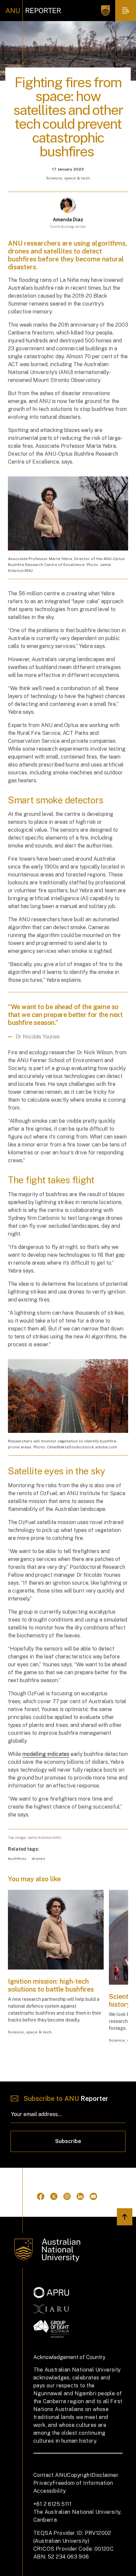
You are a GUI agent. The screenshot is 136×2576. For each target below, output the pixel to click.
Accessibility (50, 2491)
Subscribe (68, 2141)
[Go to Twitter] (54, 2196)
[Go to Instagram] (67, 2196)
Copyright (79, 2475)
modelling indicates (46, 1754)
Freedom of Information (83, 2483)
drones (38, 1859)
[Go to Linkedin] (80, 2196)
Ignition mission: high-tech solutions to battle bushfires (51, 1985)
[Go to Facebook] (41, 2196)
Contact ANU (50, 2475)
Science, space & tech (68, 178)
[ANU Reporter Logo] (33, 11)
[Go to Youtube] (93, 2196)
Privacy (43, 2483)
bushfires (17, 1859)
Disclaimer (105, 2475)
